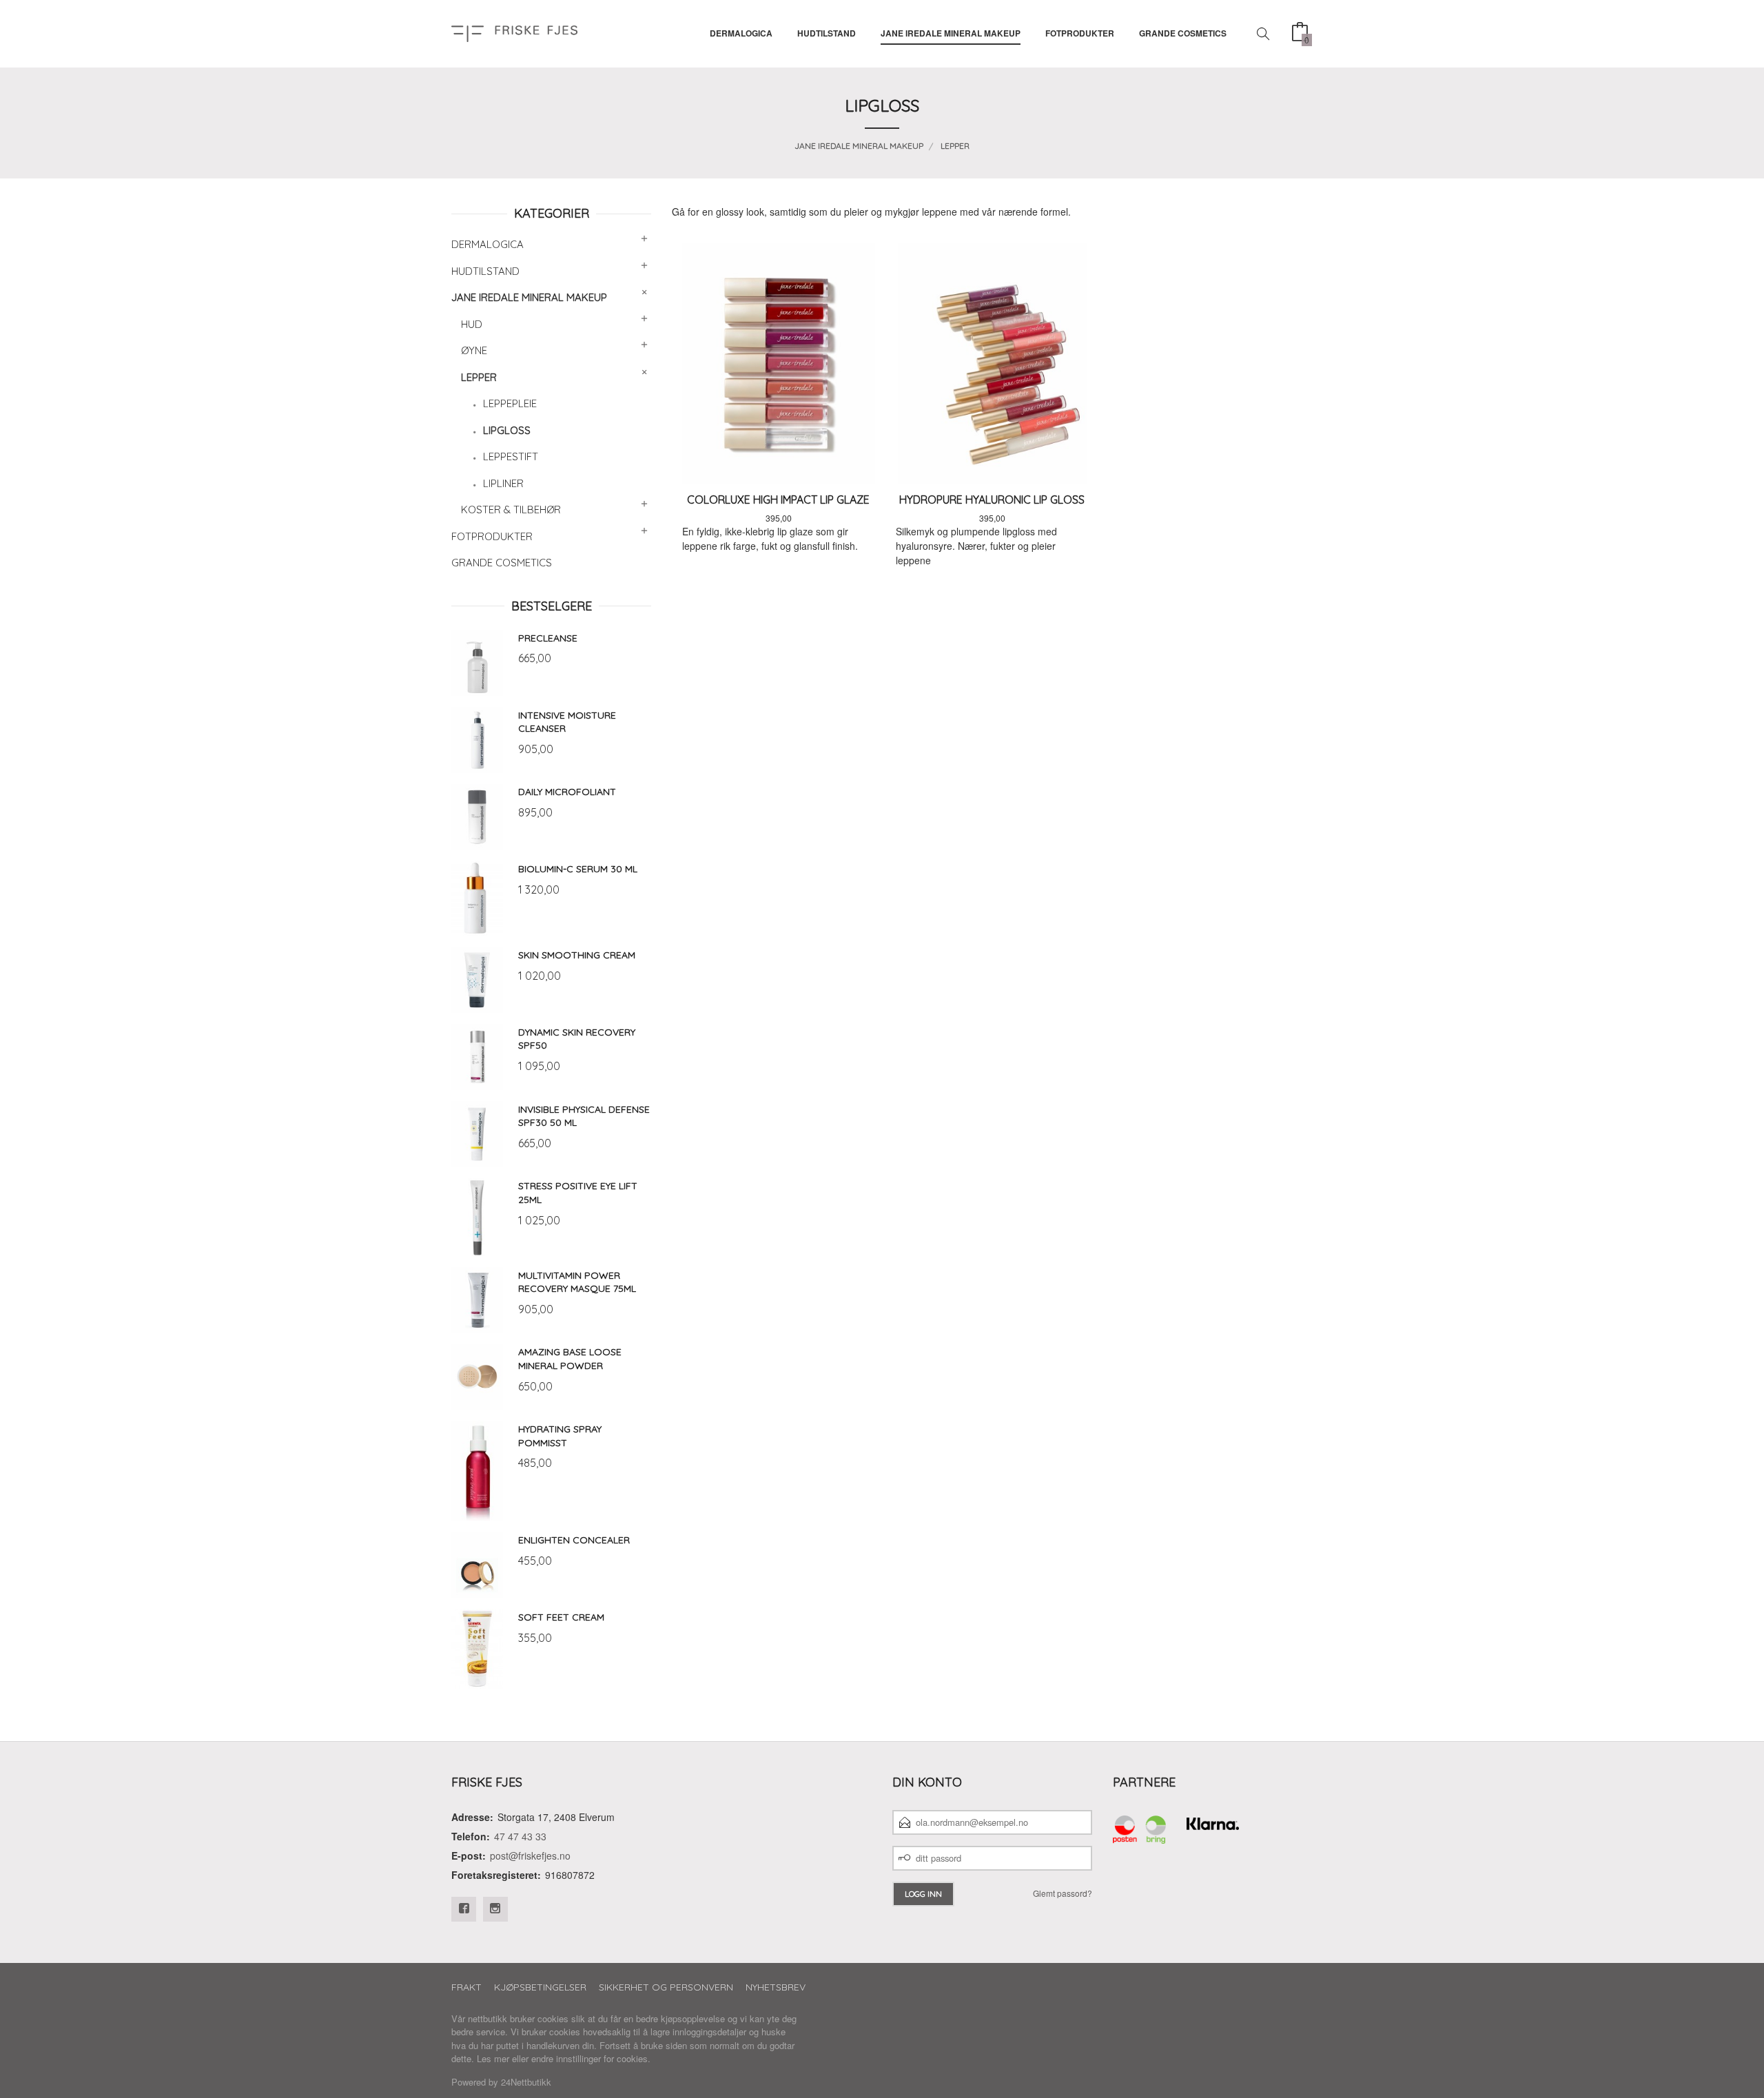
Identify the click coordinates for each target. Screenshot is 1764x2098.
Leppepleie (510, 403)
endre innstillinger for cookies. (591, 2058)
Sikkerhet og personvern (666, 1987)
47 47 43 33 (520, 1836)
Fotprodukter (1080, 33)
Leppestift (511, 456)
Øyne (474, 350)
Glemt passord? (1063, 1893)
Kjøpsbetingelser (540, 1987)
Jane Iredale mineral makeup (951, 33)
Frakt (466, 1987)
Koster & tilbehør (511, 510)
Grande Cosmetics (1183, 33)
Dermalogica (741, 33)
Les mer (493, 2058)
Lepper (479, 377)
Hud (472, 324)
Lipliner (503, 483)
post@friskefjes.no (530, 1855)
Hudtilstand (827, 33)
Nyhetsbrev (776, 1987)
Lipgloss (507, 430)
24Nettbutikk (526, 2082)
